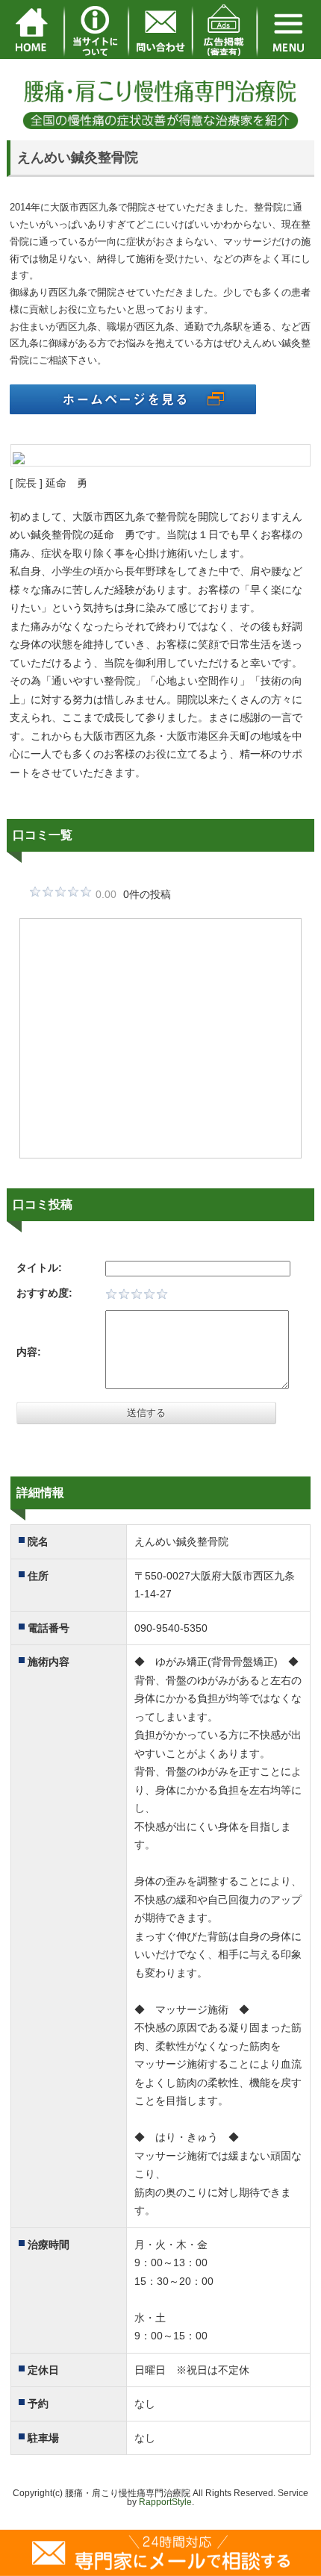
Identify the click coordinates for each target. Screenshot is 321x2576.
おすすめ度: (44, 1293)
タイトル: (39, 1267)
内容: (29, 1352)
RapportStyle (165, 2502)
